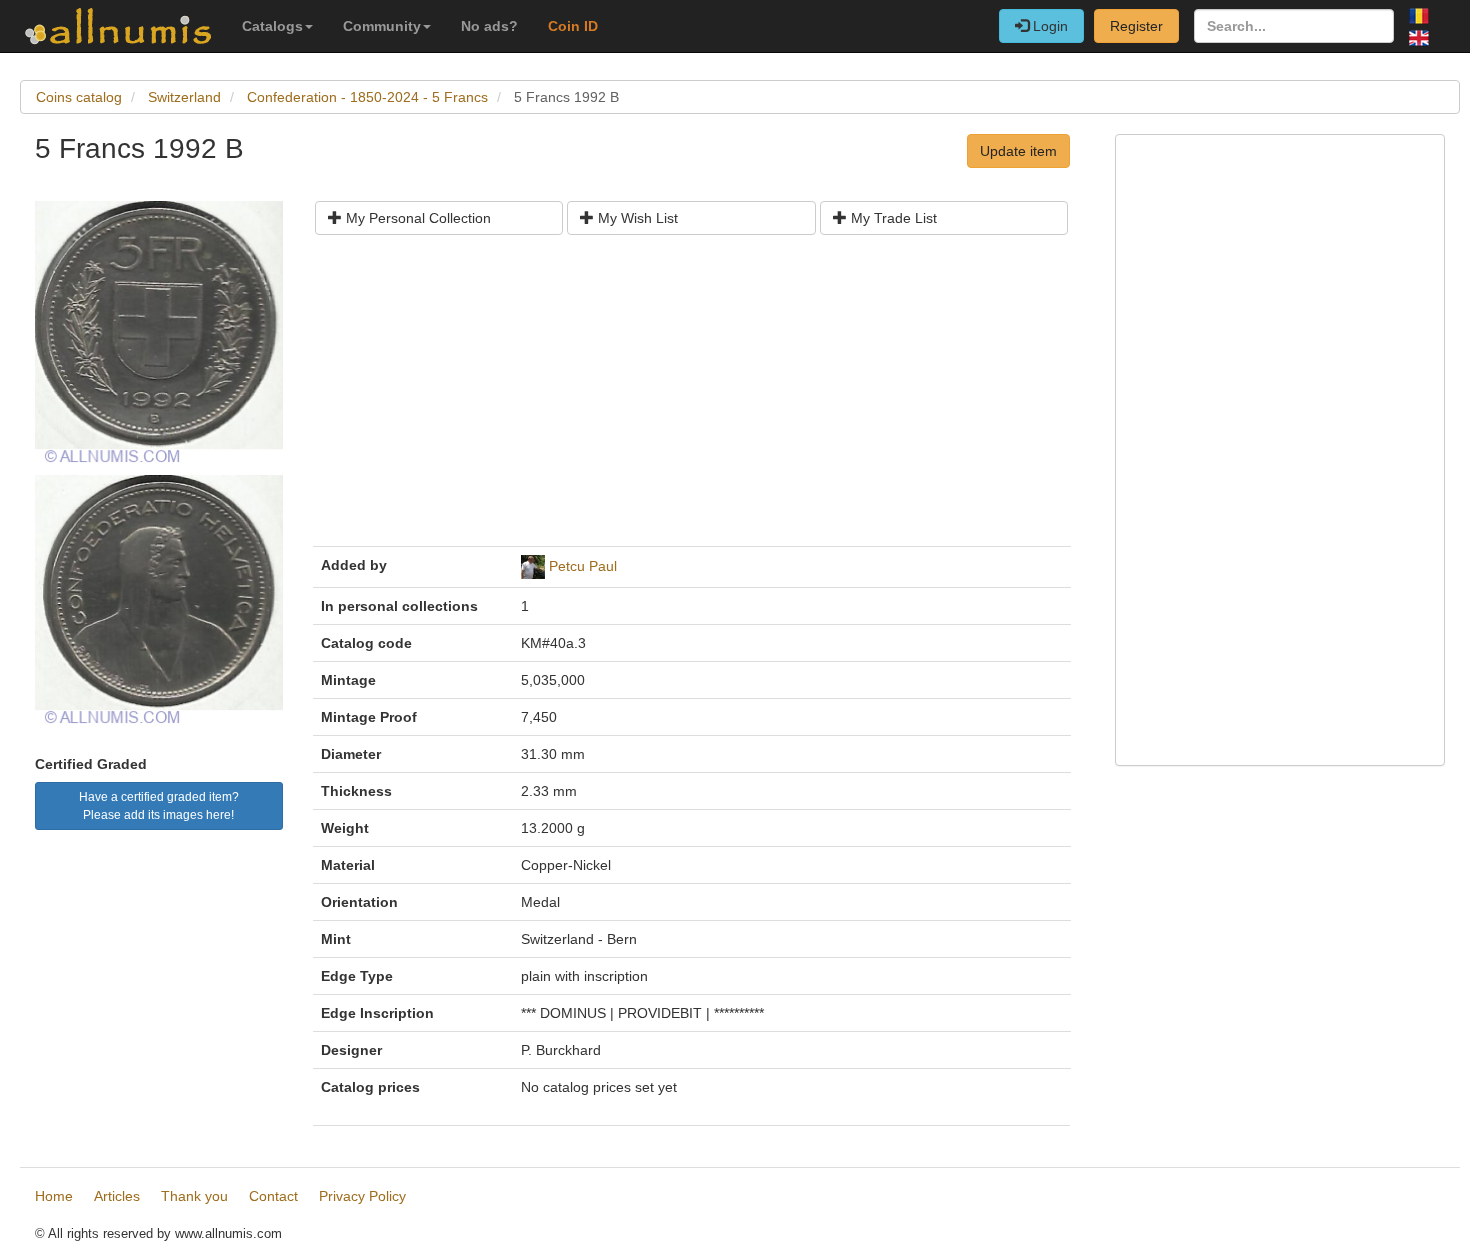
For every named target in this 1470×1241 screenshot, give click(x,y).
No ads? (489, 26)
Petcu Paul (583, 566)
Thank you (194, 1196)
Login (1048, 26)
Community (382, 26)
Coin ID (573, 26)
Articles (117, 1196)
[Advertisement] (692, 398)
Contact (273, 1196)
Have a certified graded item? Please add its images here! (159, 806)
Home (54, 1196)
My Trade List (892, 218)
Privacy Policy (362, 1196)
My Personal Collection (416, 218)
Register (1136, 26)
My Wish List (636, 218)
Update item (1018, 151)
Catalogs (272, 26)
